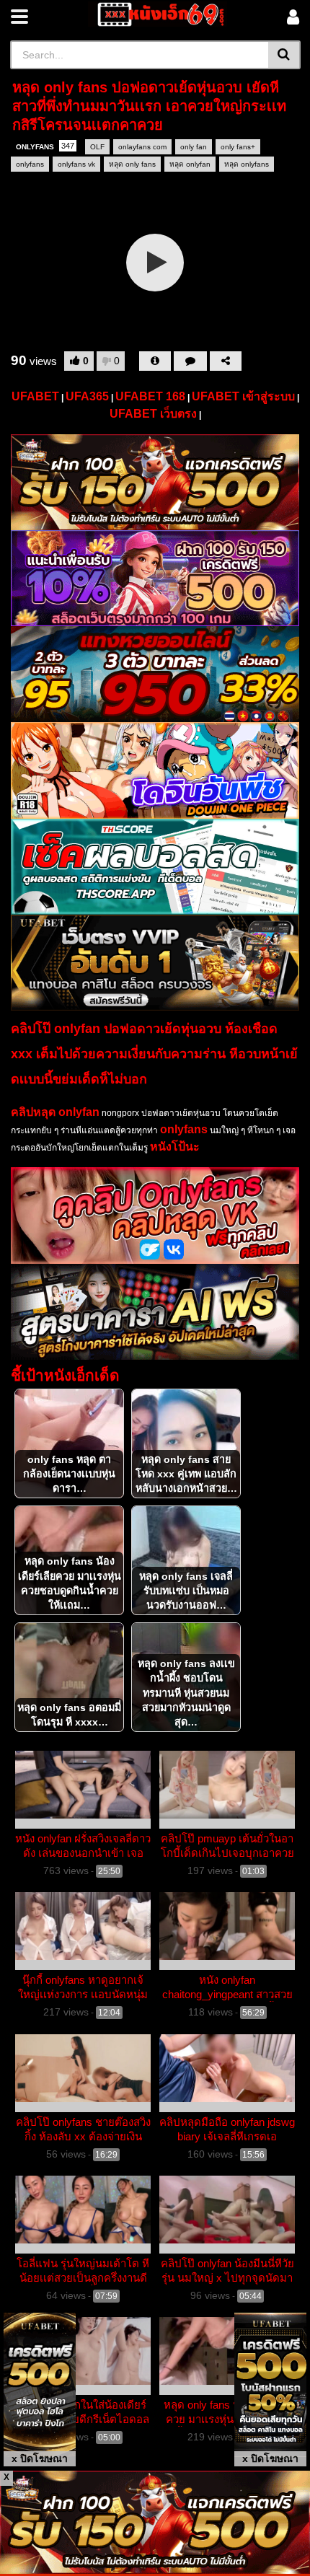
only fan (194, 147)
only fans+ (238, 147)
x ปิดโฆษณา (40, 2458)
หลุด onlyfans (247, 164)
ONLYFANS (45, 146)
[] (284, 55)
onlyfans (30, 164)
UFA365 (87, 396)
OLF (97, 147)
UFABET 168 (150, 396)
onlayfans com (142, 147)
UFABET (35, 396)
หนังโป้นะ (175, 1147)
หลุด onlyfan (190, 164)
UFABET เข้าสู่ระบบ (243, 396)
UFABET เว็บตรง (153, 414)
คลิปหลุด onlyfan (55, 1112)
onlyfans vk (76, 164)
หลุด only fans (132, 164)
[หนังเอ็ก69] (158, 14)
